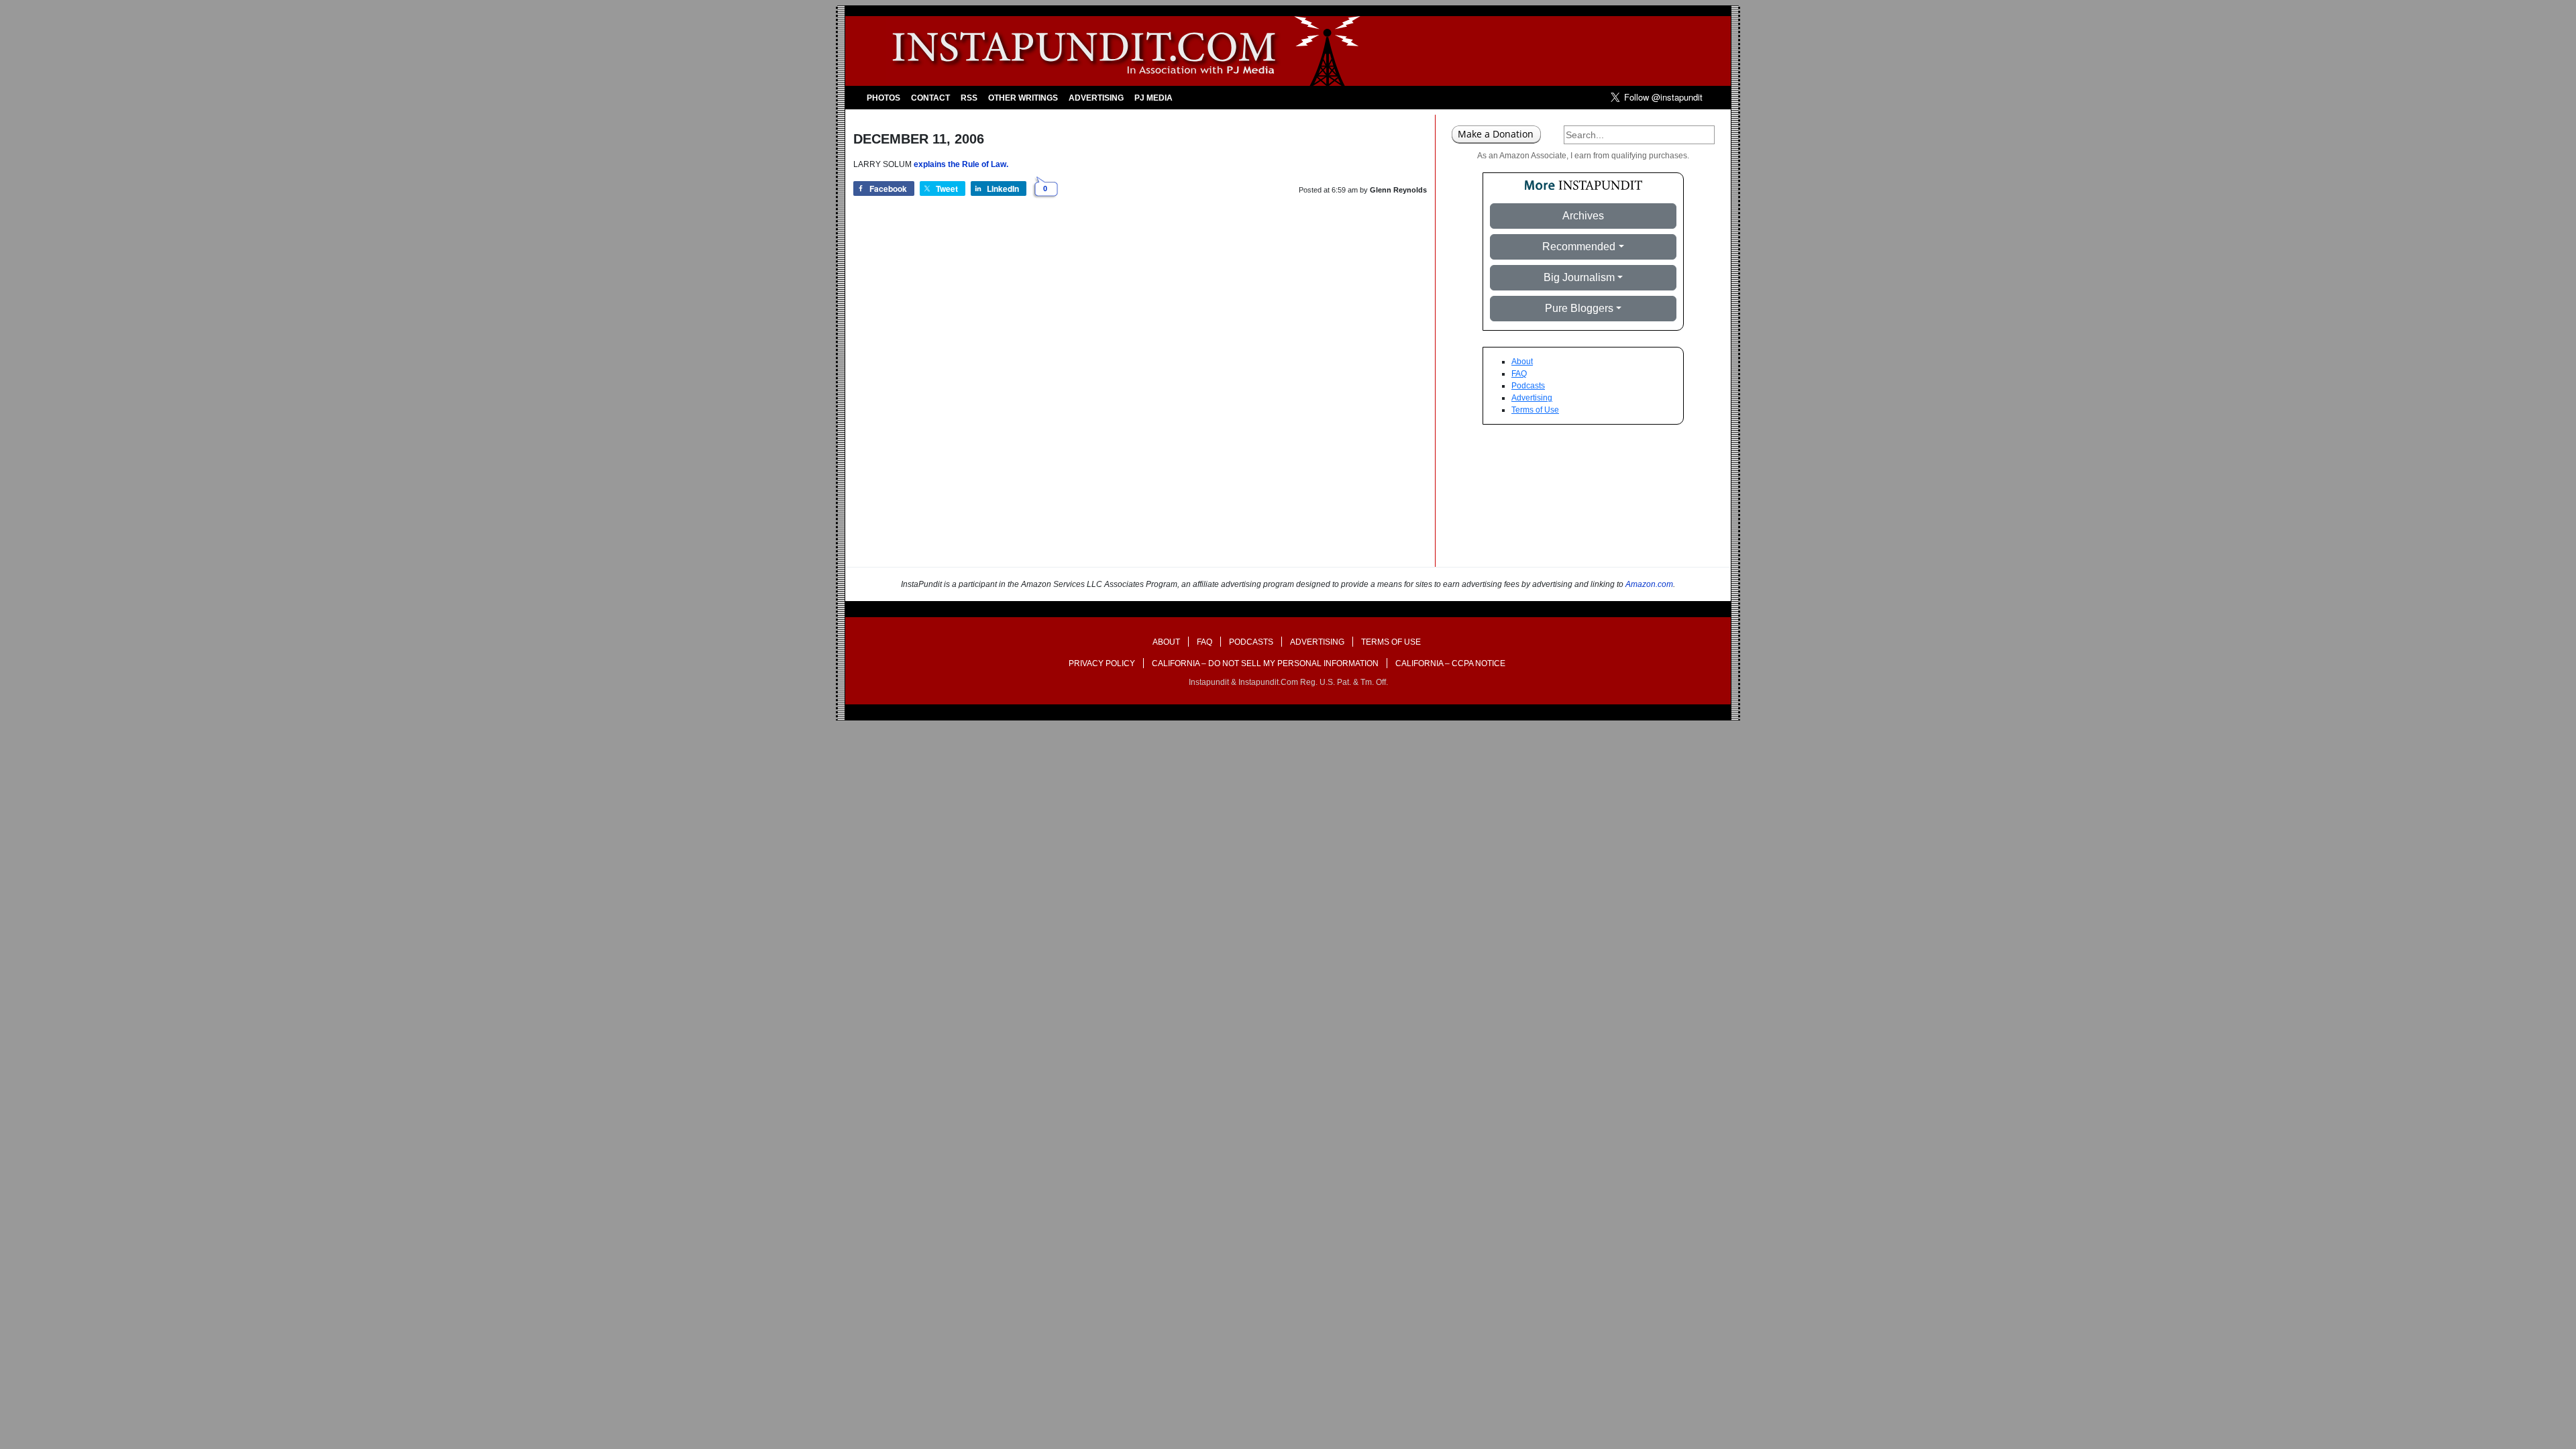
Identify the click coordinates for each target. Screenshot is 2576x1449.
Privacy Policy (1102, 663)
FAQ (1519, 374)
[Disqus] (1140, 396)
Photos (883, 98)
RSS (969, 98)
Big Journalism (1579, 277)
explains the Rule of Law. (961, 164)
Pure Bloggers (1579, 308)
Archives (1583, 216)
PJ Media (1153, 98)
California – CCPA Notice (1450, 663)
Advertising (1096, 98)
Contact (930, 98)
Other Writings (1023, 98)
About (1522, 362)
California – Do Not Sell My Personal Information (1265, 663)
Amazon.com (1649, 584)
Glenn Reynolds (1398, 190)
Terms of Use (1535, 410)
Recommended (1579, 247)
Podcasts (1528, 386)
